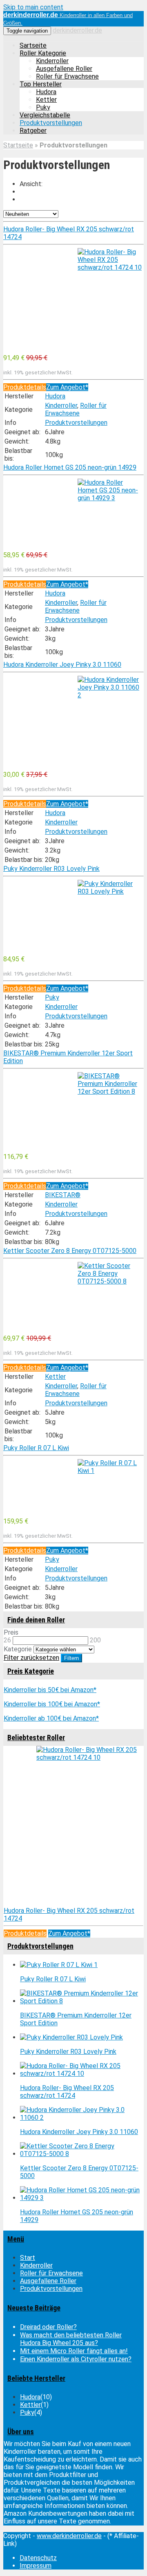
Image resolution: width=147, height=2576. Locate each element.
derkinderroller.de (77, 30)
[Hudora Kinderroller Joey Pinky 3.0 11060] (73, 720)
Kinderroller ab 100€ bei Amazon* (51, 1718)
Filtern (71, 1658)
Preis (11, 1632)
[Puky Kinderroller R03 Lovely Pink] (73, 914)
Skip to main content (33, 7)
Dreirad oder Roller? (48, 2327)
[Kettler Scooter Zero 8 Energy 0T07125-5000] (73, 1295)
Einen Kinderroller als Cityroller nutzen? (76, 2359)
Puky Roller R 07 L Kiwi (36, 1448)
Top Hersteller (41, 84)
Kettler (46, 100)
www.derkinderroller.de (69, 2536)
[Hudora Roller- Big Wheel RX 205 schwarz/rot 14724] (73, 298)
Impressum (36, 2566)
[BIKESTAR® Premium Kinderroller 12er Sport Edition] (73, 1109)
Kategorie (18, 1649)
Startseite (18, 145)
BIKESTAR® (63, 1195)
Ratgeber (33, 131)
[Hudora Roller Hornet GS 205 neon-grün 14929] (73, 512)
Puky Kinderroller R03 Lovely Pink (51, 869)
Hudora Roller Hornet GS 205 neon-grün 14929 (70, 467)
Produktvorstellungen (51, 123)
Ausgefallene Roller (64, 69)
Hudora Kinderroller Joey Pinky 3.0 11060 (62, 665)
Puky (43, 107)
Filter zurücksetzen (31, 1658)
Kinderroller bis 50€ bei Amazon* (50, 1690)
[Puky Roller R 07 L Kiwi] (73, 1485)
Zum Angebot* (67, 387)
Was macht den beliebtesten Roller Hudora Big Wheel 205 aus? (71, 2339)
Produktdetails (25, 387)
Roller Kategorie (43, 53)
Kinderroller (52, 61)
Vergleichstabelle (45, 115)
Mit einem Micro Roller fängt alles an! (74, 2351)
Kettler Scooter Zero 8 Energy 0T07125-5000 (70, 1251)
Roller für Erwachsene (67, 76)
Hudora (46, 92)
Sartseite (33, 45)
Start (28, 2258)
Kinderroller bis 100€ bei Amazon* (52, 1704)
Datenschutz (38, 2558)
